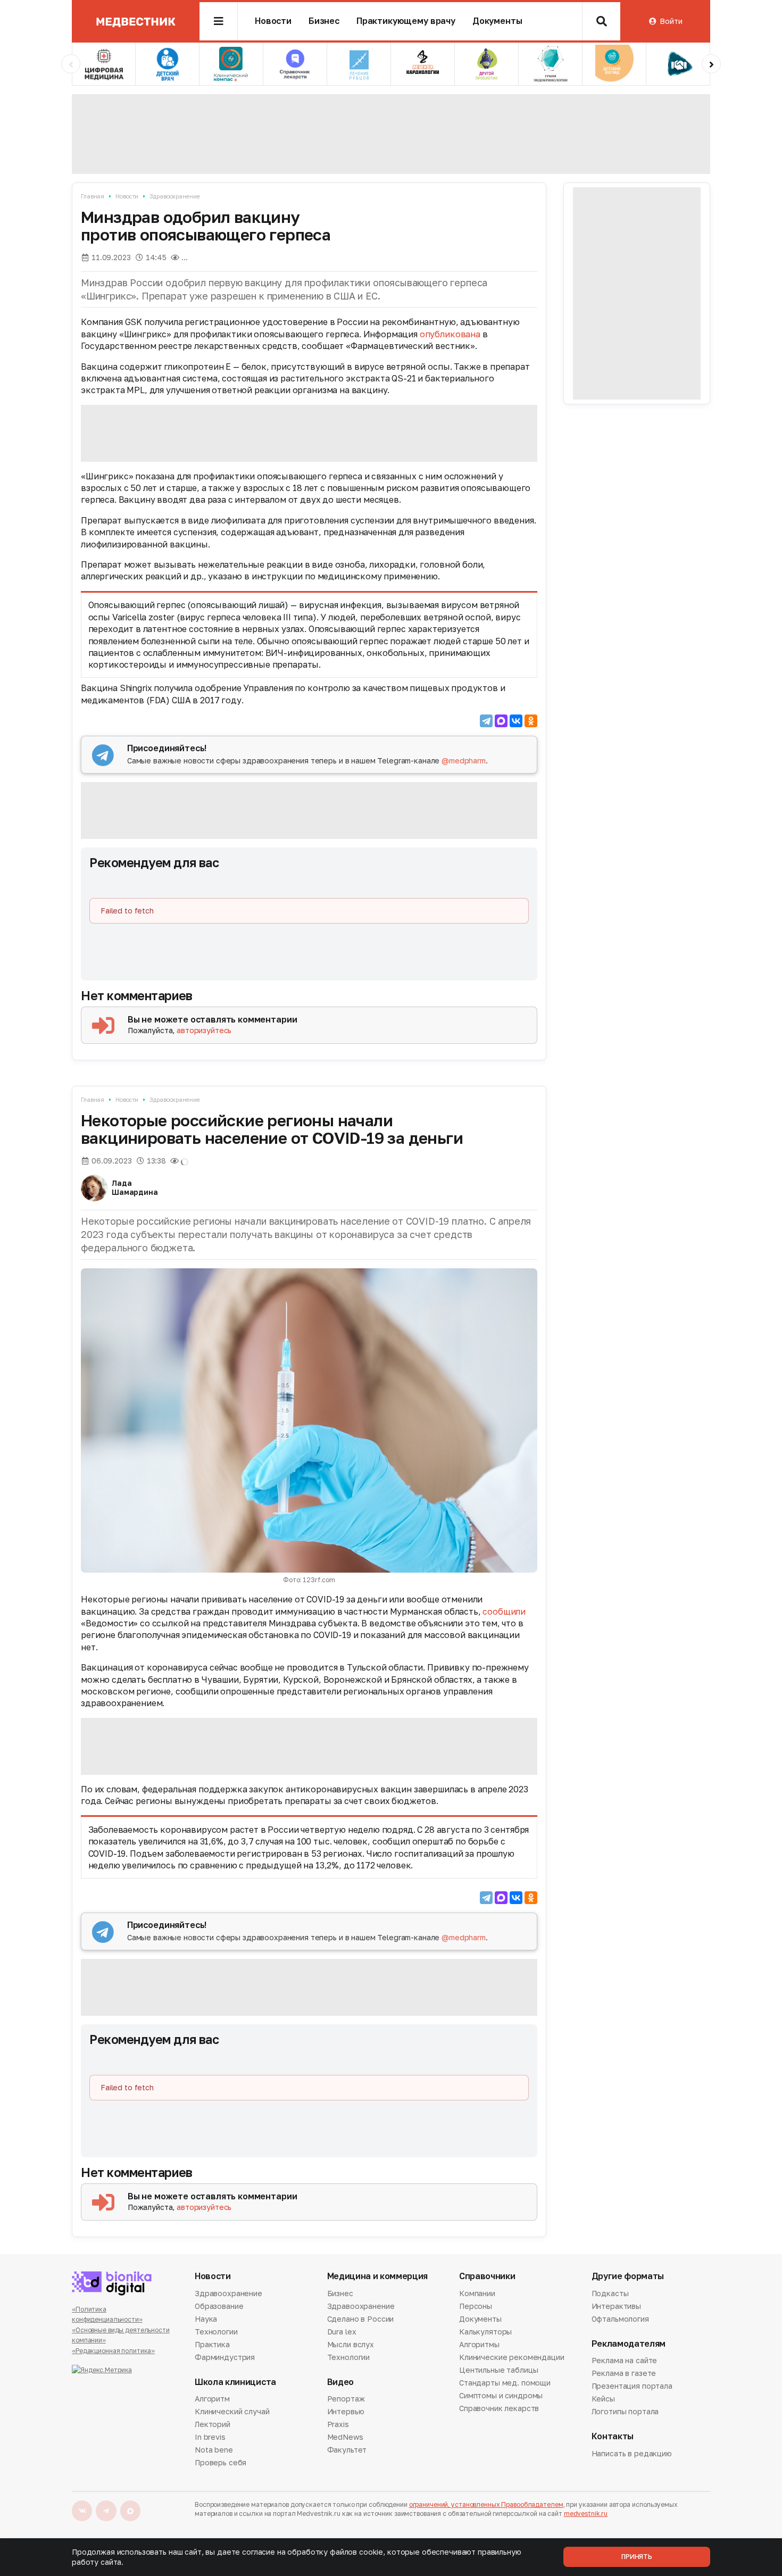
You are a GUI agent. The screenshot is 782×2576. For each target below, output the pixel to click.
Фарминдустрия (225, 2357)
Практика (212, 2344)
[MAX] (501, 721)
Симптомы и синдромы (501, 2395)
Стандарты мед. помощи (505, 2383)
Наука (206, 2319)
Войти (671, 21)
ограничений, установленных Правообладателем (486, 2504)
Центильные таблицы (498, 2370)
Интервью (346, 2411)
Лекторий (213, 2424)
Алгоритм (212, 2399)
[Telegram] (486, 721)
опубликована (450, 334)
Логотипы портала (625, 2411)
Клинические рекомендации (512, 2357)
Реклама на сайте (625, 2361)
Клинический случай (232, 2411)
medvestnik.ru (586, 2513)
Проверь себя (221, 2462)
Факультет (347, 2450)
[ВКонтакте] (516, 721)
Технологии (216, 2332)
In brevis (210, 2437)
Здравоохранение (174, 196)
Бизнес (324, 21)
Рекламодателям (629, 2344)
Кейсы (603, 2399)
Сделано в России (361, 2319)
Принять (637, 2557)
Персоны (476, 2306)
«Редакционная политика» (113, 2351)
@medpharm (464, 761)
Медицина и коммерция (378, 2276)
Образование (219, 2306)
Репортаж (346, 2399)
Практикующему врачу (406, 21)
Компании (477, 2294)
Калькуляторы (485, 2332)
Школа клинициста (235, 2382)
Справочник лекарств (499, 2408)
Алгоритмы (479, 2344)
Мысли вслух (351, 2344)
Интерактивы (616, 2306)
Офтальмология (620, 2319)
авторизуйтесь (204, 1030)
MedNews (345, 2437)
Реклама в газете (624, 2373)
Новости (273, 21)
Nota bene (214, 2450)
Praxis (338, 2424)
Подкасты (610, 2294)
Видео (340, 2382)
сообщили (504, 1611)
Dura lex (342, 2332)
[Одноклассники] (531, 721)
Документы (497, 21)
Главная (93, 196)
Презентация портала (632, 2386)
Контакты (613, 2436)
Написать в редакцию (632, 2454)
